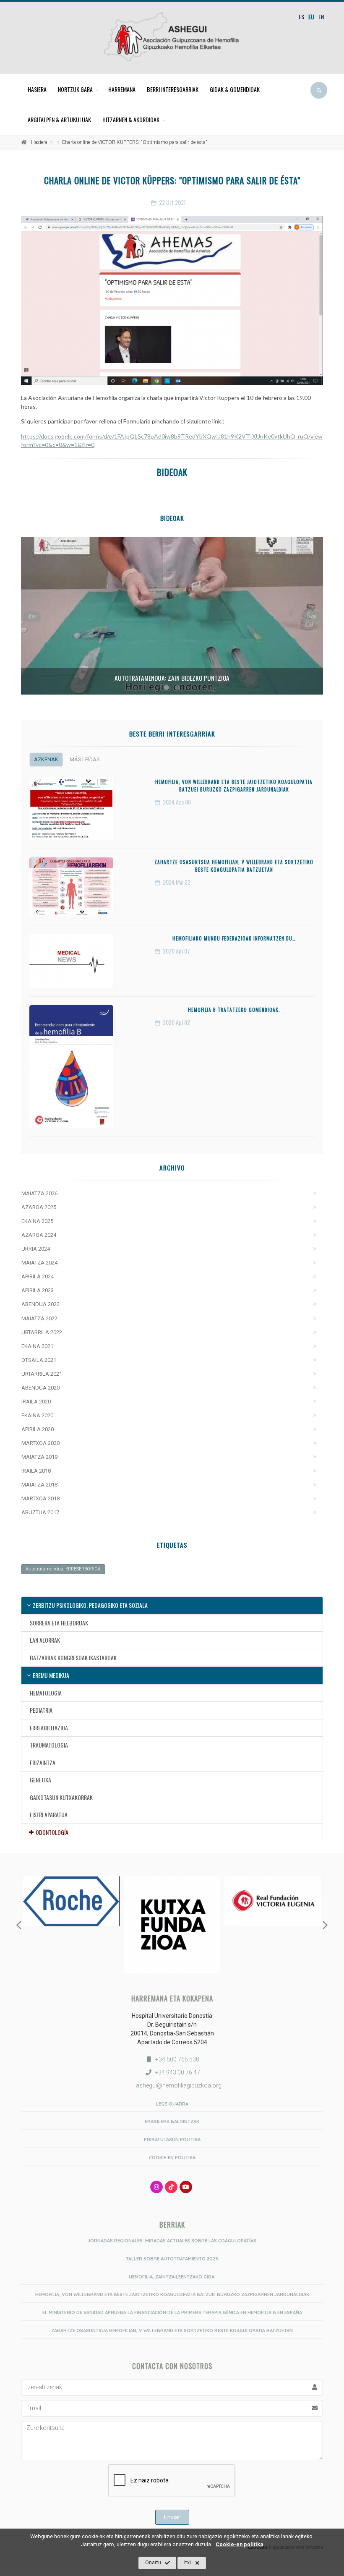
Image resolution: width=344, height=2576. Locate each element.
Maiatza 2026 (39, 1193)
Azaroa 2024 (39, 1235)
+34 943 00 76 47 (177, 2072)
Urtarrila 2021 (42, 1374)
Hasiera (37, 89)
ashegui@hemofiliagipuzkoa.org (178, 2085)
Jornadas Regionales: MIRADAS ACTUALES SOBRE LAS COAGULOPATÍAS (172, 2241)
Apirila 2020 (38, 1429)
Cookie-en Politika (172, 2158)
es (301, 17)
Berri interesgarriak (173, 89)
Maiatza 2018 (39, 1485)
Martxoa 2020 (40, 1443)
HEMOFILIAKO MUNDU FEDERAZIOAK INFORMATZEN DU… (234, 938)
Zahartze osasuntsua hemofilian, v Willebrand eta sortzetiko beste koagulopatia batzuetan (234, 866)
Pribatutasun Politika (172, 2140)
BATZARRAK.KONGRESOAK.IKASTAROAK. (74, 1658)
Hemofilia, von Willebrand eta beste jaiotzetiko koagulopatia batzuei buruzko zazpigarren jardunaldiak (234, 786)
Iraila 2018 (36, 1471)
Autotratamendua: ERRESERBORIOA (63, 1569)
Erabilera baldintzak (172, 2121)
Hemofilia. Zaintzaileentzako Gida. (172, 2277)
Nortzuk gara (75, 89)
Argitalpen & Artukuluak (59, 119)
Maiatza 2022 (39, 1318)
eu (311, 17)
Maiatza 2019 (39, 1457)
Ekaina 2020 (37, 1415)
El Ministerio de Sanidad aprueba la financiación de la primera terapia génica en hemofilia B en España (172, 2312)
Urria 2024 (36, 1249)
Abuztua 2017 (40, 1512)
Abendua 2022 (40, 1304)
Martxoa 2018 (40, 1498)
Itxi (188, 2563)
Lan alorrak (45, 1640)
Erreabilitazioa (49, 1728)
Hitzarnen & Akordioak (131, 119)
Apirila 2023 (38, 1290)
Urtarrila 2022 (42, 1332)
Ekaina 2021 (37, 1346)
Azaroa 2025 (39, 1207)
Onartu (153, 2563)
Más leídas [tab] (85, 759)
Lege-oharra (172, 2104)
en (321, 17)
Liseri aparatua (49, 1814)
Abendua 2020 (40, 1388)
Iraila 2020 (36, 1402)
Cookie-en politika (239, 2544)
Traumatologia (49, 1745)
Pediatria (41, 1710)
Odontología (52, 1832)
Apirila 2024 (38, 1276)
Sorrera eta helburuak (59, 1623)
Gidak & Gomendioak (235, 89)
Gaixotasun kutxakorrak (61, 1797)
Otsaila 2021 (39, 1360)
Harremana (122, 89)
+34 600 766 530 (177, 2059)
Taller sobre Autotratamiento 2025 (172, 2259)
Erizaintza (43, 1762)
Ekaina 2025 (37, 1221)
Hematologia (46, 1693)
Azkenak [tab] (46, 759)
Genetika (40, 1780)
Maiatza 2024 (39, 1263)
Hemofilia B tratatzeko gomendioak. (234, 1010)
